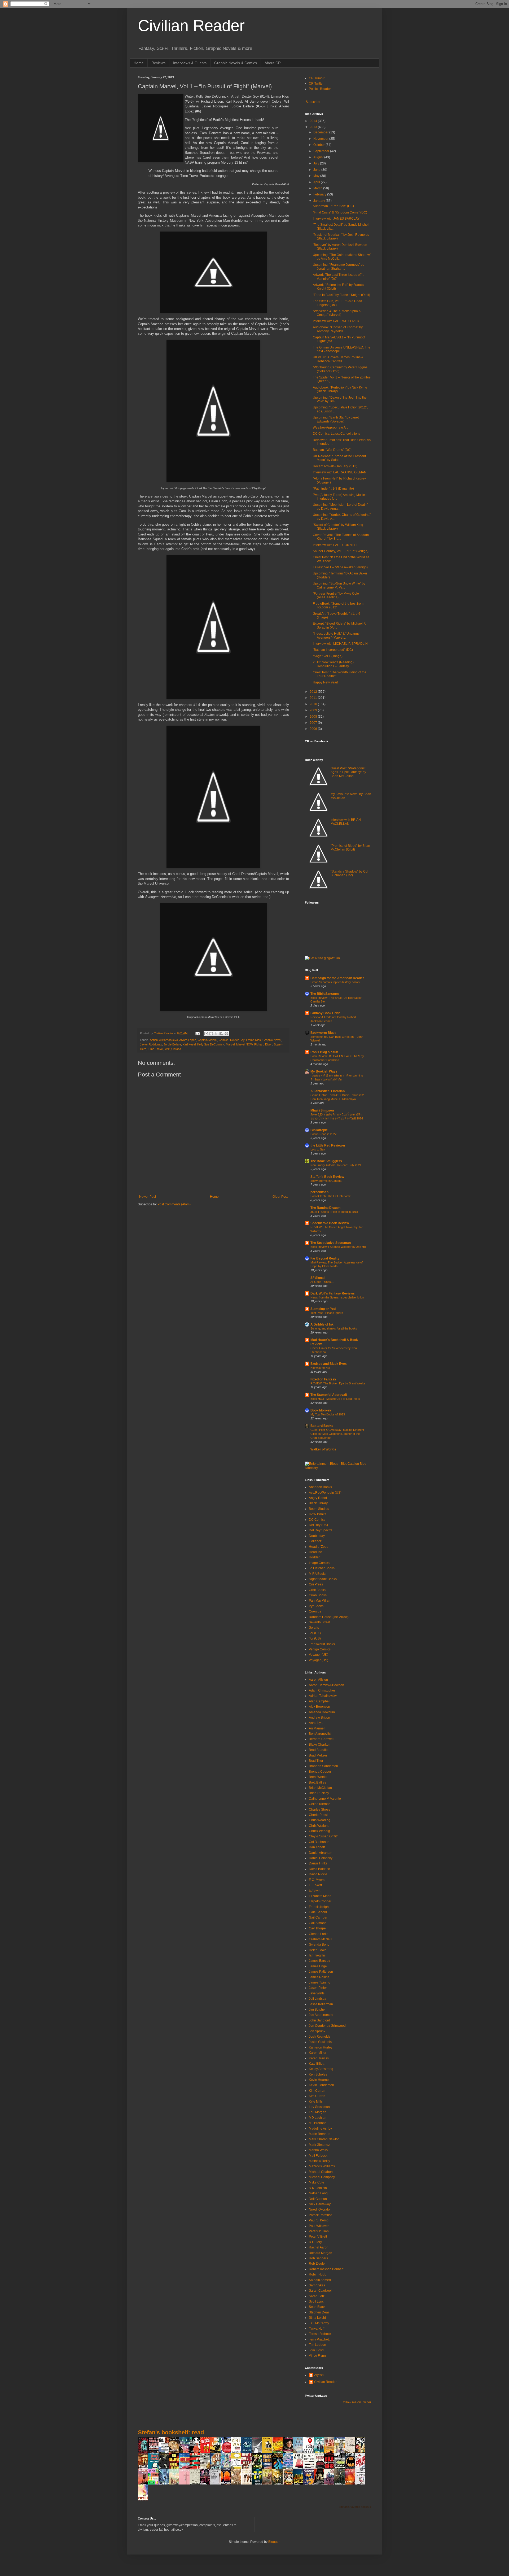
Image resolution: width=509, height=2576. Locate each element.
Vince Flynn (317, 2356)
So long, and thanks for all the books (334, 1328)
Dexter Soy (237, 1040)
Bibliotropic (319, 1130)
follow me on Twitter (357, 2402)
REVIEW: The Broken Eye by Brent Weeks (338, 1383)
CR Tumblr (317, 78)
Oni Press (316, 1584)
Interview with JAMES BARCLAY (336, 219)
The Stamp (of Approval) (329, 1395)
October (319, 145)
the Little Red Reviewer (328, 1145)
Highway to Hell (320, 1368)
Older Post (280, 1197)
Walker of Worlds (323, 1449)
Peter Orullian (319, 2231)
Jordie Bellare (172, 1044)
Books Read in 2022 (323, 1134)
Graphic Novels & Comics (236, 63)
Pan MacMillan (320, 1601)
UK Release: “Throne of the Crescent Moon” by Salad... (339, 458)
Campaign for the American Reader (337, 978)
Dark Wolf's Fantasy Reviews (333, 1293)
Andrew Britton (319, 1718)
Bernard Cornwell (322, 1739)
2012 (314, 692)
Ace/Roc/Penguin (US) (325, 1493)
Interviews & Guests (190, 63)
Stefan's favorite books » (355, 2507)
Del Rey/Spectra (321, 1530)
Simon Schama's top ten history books (335, 982)
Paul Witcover (319, 2226)
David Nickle (318, 1874)
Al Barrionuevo (168, 1040)
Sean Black (317, 2307)
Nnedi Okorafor (320, 2209)
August (319, 157)
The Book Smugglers (326, 1161)
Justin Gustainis (320, 2042)
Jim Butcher (317, 2010)
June (317, 170)
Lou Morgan (318, 2112)
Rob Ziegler (317, 2264)
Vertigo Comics (320, 1649)
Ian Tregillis (317, 1955)
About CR (273, 63)
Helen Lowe (318, 1950)
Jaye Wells (317, 1993)
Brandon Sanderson (323, 1766)
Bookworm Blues (323, 1033)
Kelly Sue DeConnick (211, 1044)
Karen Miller (318, 2053)
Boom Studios (319, 1509)
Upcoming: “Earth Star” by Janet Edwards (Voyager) (336, 419)
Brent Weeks (318, 1777)
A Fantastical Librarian (328, 1091)
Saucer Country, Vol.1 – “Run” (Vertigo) (341, 551)
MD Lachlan (318, 2118)
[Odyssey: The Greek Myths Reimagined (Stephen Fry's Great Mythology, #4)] (248, 2452)
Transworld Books (322, 1644)
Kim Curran (317, 2091)
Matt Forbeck (318, 2156)
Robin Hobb (318, 2274)
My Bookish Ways (324, 1071)
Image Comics (319, 1563)
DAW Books (317, 1514)
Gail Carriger (318, 1917)
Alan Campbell (320, 1701)
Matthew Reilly (319, 2161)
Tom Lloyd (316, 2350)
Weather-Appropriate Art (330, 428)
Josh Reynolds (320, 2037)
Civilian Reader (191, 26)
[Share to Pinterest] (226, 1034)
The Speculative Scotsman (331, 1243)
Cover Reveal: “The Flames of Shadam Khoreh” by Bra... (341, 537)
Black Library (318, 1503)
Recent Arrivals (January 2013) (335, 466)
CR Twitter (316, 84)
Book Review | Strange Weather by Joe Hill (338, 1247)
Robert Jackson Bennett (326, 2269)
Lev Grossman (319, 2107)
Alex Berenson (319, 1707)
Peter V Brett (318, 2237)
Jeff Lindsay (317, 1999)
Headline (315, 1552)
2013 (314, 127)
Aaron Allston (318, 1680)
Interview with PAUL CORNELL (335, 545)
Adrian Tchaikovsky (323, 1696)
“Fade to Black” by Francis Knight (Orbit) (341, 295)
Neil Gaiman (318, 2199)
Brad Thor (316, 1761)
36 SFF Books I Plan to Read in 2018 (334, 1212)
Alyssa (319, 2375)
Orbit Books (317, 1590)
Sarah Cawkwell (321, 2291)
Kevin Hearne (319, 2080)
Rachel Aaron (319, 2247)
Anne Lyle (316, 1723)
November (321, 139)
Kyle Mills (316, 2102)
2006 (314, 729)
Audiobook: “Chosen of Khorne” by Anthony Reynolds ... (338, 329)
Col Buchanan (319, 1842)
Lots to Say (318, 1149)
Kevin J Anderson (321, 2085)
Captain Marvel (207, 1040)
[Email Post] (198, 1033)
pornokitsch (319, 1192)
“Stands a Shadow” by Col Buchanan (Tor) (349, 873)
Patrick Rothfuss (321, 2215)
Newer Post (148, 1197)
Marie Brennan (320, 2134)
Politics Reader (320, 89)
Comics (224, 1040)
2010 (314, 704)
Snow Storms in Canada (326, 1181)
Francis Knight (319, 1907)
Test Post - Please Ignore (327, 1313)
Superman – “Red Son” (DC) (333, 206)
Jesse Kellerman (321, 2004)
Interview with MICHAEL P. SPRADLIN (340, 644)
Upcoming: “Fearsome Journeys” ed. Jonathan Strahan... (339, 267)
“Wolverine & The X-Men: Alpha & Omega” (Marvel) (337, 313)
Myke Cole (317, 2182)
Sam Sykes (317, 2285)
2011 (314, 698)
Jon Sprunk (317, 2031)
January (320, 201)
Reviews (158, 63)
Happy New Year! (325, 682)
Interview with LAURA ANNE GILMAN (340, 472)
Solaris (314, 1628)
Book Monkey (321, 1410)
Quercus (315, 1611)
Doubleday (317, 1536)
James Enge (318, 1966)
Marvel (230, 1044)
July (317, 163)
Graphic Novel (272, 1040)
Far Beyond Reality (325, 1258)
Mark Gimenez (319, 2145)
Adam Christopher (322, 1690)
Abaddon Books (320, 1487)
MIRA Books (318, 1574)
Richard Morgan (321, 2253)
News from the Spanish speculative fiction (337, 1297)
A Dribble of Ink (322, 1324)
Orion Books (318, 1595)
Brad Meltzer (318, 1755)
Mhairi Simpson (322, 1110)
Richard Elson (263, 1044)
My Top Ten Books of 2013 (328, 1414)
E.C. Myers (317, 1880)
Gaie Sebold (318, 1912)
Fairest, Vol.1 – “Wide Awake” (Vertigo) (340, 567)
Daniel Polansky (321, 1858)
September (322, 151)
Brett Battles (317, 1782)
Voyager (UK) (319, 1655)
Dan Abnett (317, 1847)
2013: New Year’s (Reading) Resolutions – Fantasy (333, 664)
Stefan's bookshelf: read (171, 2432)
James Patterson (321, 1972)
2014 (314, 121)
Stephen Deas (319, 2312)
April (317, 182)
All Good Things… (322, 1282)
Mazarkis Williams (322, 2166)
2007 (314, 723)
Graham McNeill (321, 1939)
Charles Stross (319, 1810)
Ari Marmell (317, 1728)
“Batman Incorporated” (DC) (333, 650)
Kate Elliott (317, 2064)
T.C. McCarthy (319, 2323)
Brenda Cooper (320, 1772)
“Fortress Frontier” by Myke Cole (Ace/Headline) (336, 595)
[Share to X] (216, 1034)
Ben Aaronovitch (321, 1734)
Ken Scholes (318, 2074)
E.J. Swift (315, 1885)
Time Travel (156, 1049)
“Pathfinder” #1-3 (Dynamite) (333, 489)
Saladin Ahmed (320, 2280)
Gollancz (315, 1541)
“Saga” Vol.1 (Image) (328, 656)
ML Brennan (318, 2123)
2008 (314, 717)
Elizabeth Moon (320, 1896)
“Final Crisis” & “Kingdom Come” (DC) (340, 212)
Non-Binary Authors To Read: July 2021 (336, 1165)
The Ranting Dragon (325, 1208)
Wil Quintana (173, 1049)
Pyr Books (316, 1606)
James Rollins (319, 1977)
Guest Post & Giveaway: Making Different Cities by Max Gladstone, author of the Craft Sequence (337, 1434)
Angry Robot (318, 1498)
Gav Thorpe (317, 1928)
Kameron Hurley (321, 2047)
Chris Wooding (320, 1820)
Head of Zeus (319, 1547)
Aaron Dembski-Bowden (326, 1685)
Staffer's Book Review (327, 1177)
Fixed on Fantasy (323, 1379)
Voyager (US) (319, 1660)
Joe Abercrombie (321, 2015)
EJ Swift (315, 1890)
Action (154, 1040)
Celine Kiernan (320, 1804)
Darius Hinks (318, 1863)
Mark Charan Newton (324, 2139)
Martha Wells (318, 2150)
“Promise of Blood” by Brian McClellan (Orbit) (350, 848)
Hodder (314, 1557)
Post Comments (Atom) (174, 1204)
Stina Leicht (317, 2318)
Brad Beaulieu (319, 1750)
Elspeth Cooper (320, 1901)
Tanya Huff (317, 2329)
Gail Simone (318, 1923)
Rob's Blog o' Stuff (324, 1052)
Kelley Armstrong (321, 2069)
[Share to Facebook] (221, 1034)
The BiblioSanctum (325, 994)
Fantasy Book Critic (325, 1013)
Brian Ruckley (319, 1793)
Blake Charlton (320, 1745)
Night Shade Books (323, 1579)
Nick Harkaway (320, 2204)
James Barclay (319, 1961)
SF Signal (317, 1278)
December (321, 132)
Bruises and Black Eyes (329, 1364)
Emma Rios (253, 1040)
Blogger (274, 2542)
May (317, 176)
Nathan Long (318, 2193)
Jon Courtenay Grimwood (327, 2026)
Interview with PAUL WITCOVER (336, 321)
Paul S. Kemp (319, 2220)
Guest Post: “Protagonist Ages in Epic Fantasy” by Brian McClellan (348, 772)
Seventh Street (319, 1622)
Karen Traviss (319, 2058)
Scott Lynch (317, 2302)
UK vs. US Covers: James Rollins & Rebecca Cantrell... (338, 359)
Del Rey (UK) (318, 1525)
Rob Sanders (318, 2258)
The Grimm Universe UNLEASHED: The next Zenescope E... (342, 349)
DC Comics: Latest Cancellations (337, 434)
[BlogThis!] (211, 1034)
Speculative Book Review (330, 1223)
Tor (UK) (315, 1633)
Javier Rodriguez (151, 1044)
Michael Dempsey (322, 2177)
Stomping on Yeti (323, 1309)
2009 (314, 710)
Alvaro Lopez (188, 1040)
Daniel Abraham (321, 1853)
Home (139, 63)
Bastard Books (322, 1426)
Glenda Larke (319, 1934)
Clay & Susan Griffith (324, 1836)
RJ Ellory (315, 2242)
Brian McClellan (320, 1788)
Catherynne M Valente (325, 1799)
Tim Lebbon (317, 2345)
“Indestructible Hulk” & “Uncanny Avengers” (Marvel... (336, 635)
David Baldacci (320, 1869)
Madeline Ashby (320, 2129)
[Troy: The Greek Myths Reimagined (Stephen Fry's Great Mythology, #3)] (269, 2452)
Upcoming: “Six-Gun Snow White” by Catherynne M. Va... (339, 585)
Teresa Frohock (320, 2334)
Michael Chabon (321, 2172)
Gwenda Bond (319, 1945)
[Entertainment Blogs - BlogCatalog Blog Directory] (338, 1468)
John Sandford (319, 2020)
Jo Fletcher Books (322, 1568)
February (320, 194)
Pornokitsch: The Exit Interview (330, 1196)
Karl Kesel (189, 1044)
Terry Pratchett (319, 2339)
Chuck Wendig (319, 1831)
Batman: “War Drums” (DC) (332, 450)
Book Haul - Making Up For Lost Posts (335, 1399)
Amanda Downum (322, 1712)
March (318, 188)
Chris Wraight (319, 1826)
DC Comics (317, 1520)
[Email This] (206, 1034)
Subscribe (313, 102)
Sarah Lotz (317, 2296)
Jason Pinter (318, 1988)
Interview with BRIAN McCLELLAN (346, 822)
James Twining (320, 1982)
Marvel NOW (244, 1044)
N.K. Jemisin (318, 2188)
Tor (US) (315, 1638)
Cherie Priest (318, 1815)
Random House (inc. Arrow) (329, 1617)
